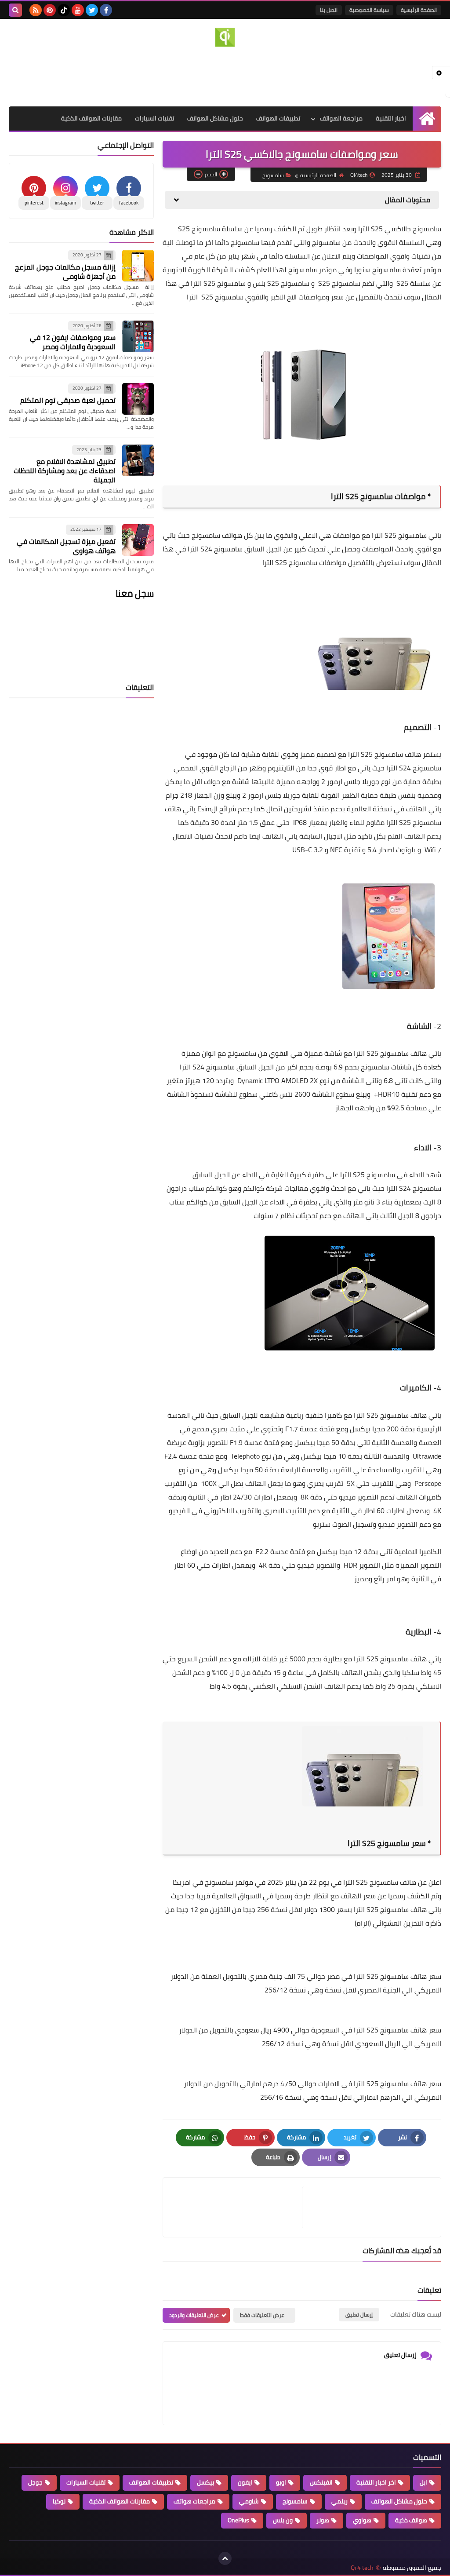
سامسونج (273, 175)
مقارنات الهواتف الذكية (91, 118)
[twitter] (92, 10)
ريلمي (339, 2501)
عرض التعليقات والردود (194, 2315)
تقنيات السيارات (154, 118)
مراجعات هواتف (194, 2501)
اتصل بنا (329, 10)
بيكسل (205, 2482)
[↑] (225, 2558)
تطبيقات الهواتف (278, 118)
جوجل (35, 2482)
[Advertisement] (225, 75)
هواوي (362, 2520)
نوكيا (59, 2501)
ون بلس (283, 2520)
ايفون (245, 2482)
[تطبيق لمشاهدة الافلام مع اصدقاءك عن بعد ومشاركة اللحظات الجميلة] (138, 460)
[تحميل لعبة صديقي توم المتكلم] (138, 399)
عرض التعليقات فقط (262, 2315)
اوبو (281, 2482)
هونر (323, 2520)
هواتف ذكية (411, 2520)
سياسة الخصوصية (369, 10)
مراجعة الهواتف (341, 118)
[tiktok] (64, 10)
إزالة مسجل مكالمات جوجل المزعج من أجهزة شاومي (65, 272)
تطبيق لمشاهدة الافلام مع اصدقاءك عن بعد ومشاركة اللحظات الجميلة (65, 471)
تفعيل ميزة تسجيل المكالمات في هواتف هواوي (66, 546)
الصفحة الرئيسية (419, 10)
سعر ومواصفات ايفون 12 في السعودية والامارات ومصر (73, 342)
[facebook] (106, 10)
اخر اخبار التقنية (376, 2482)
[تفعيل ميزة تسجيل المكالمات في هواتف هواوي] (138, 540)
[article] (237, 2207)
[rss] (36, 10)
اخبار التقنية (391, 118)
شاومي (249, 2501)
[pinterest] (50, 10)
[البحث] (15, 10)
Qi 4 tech (362, 2568)
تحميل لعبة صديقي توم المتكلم (68, 400)
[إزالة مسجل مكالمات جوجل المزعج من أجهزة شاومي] (138, 266)
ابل (423, 2482)
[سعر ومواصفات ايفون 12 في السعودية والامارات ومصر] (138, 336)
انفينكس (321, 2482)
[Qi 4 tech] (225, 37)
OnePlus (238, 2520)
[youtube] (78, 10)
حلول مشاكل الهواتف (215, 118)
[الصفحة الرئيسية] (427, 119)
